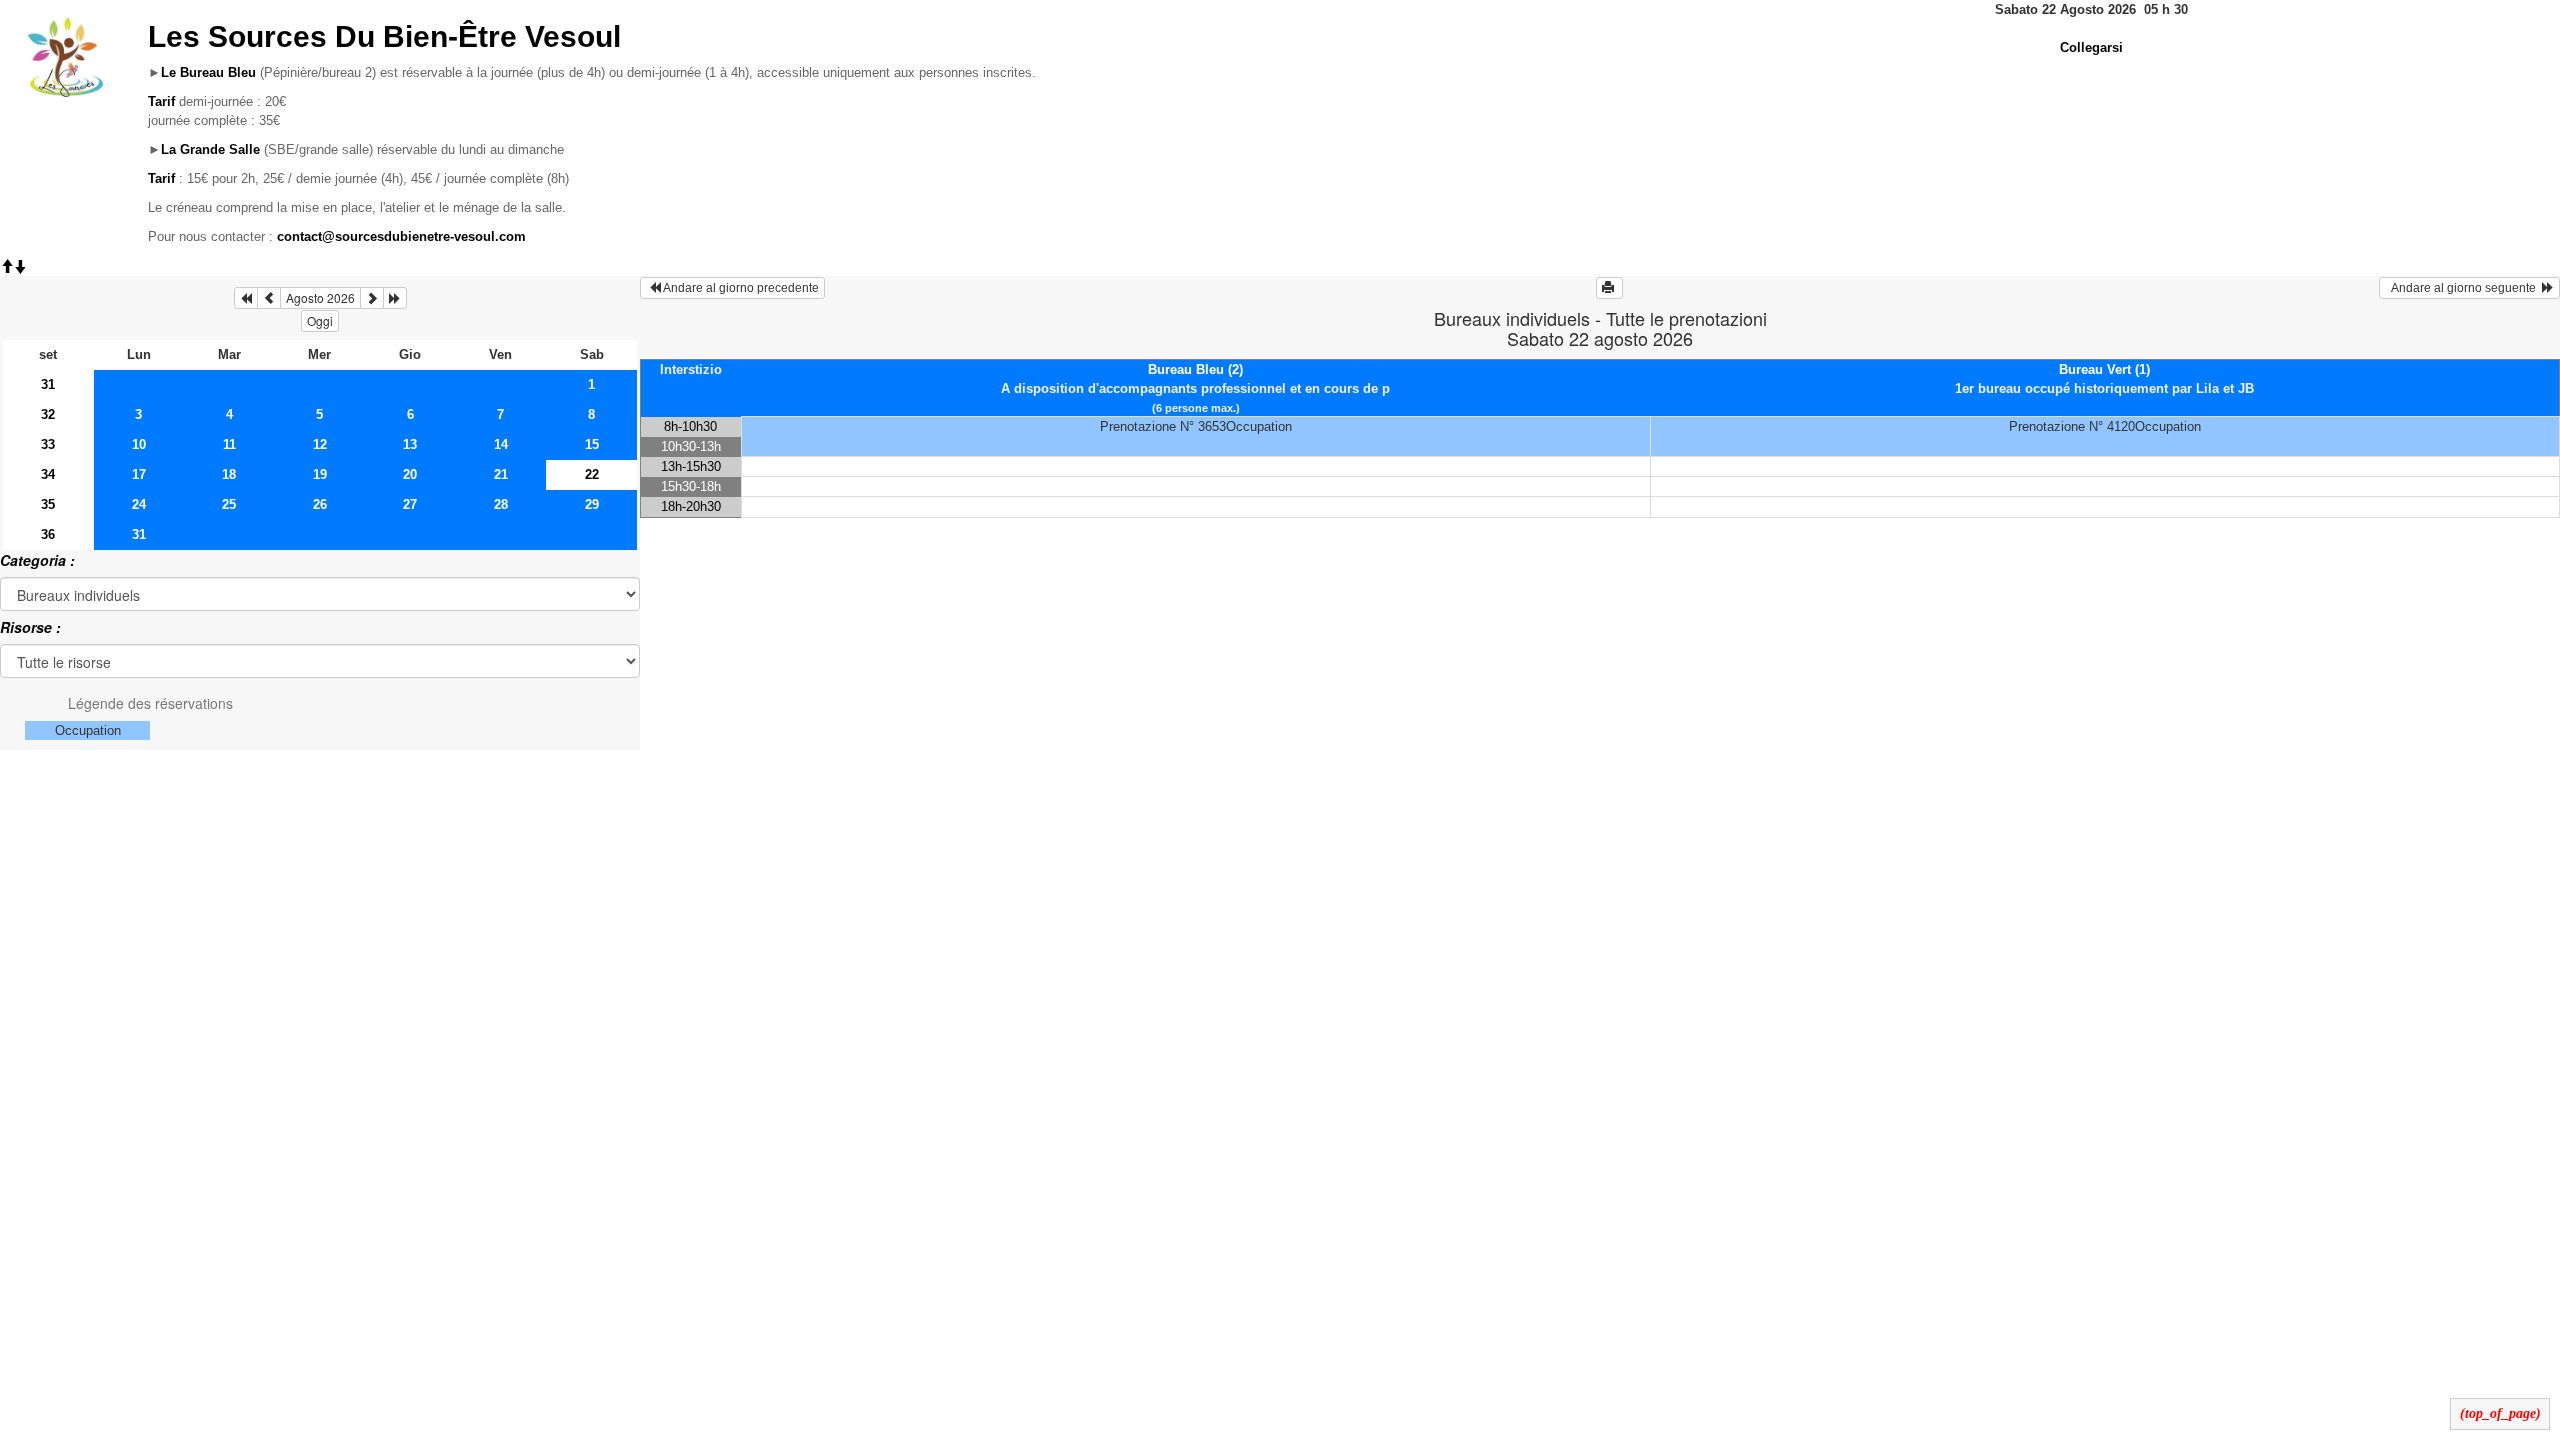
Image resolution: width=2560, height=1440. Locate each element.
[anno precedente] (246, 298)
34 (48, 474)
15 (592, 444)
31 (48, 384)
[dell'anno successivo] (395, 298)
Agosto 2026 (320, 297)
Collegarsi (2091, 47)
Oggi (320, 320)
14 (501, 444)
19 (320, 474)
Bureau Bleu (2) (1195, 369)
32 (48, 414)
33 (48, 444)
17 (139, 474)
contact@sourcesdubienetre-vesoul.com (401, 236)
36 (48, 534)
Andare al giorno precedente (740, 288)
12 (320, 444)
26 (320, 504)
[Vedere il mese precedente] (269, 298)
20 (410, 474)
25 (229, 504)
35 (48, 504)
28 (501, 504)
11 (229, 444)
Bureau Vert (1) (2104, 369)
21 (501, 474)
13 (410, 444)
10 (139, 444)
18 (229, 474)
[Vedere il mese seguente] (372, 298)
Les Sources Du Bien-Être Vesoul (384, 36)
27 (410, 504)
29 (592, 504)
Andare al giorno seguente (2463, 288)
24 (139, 504)
